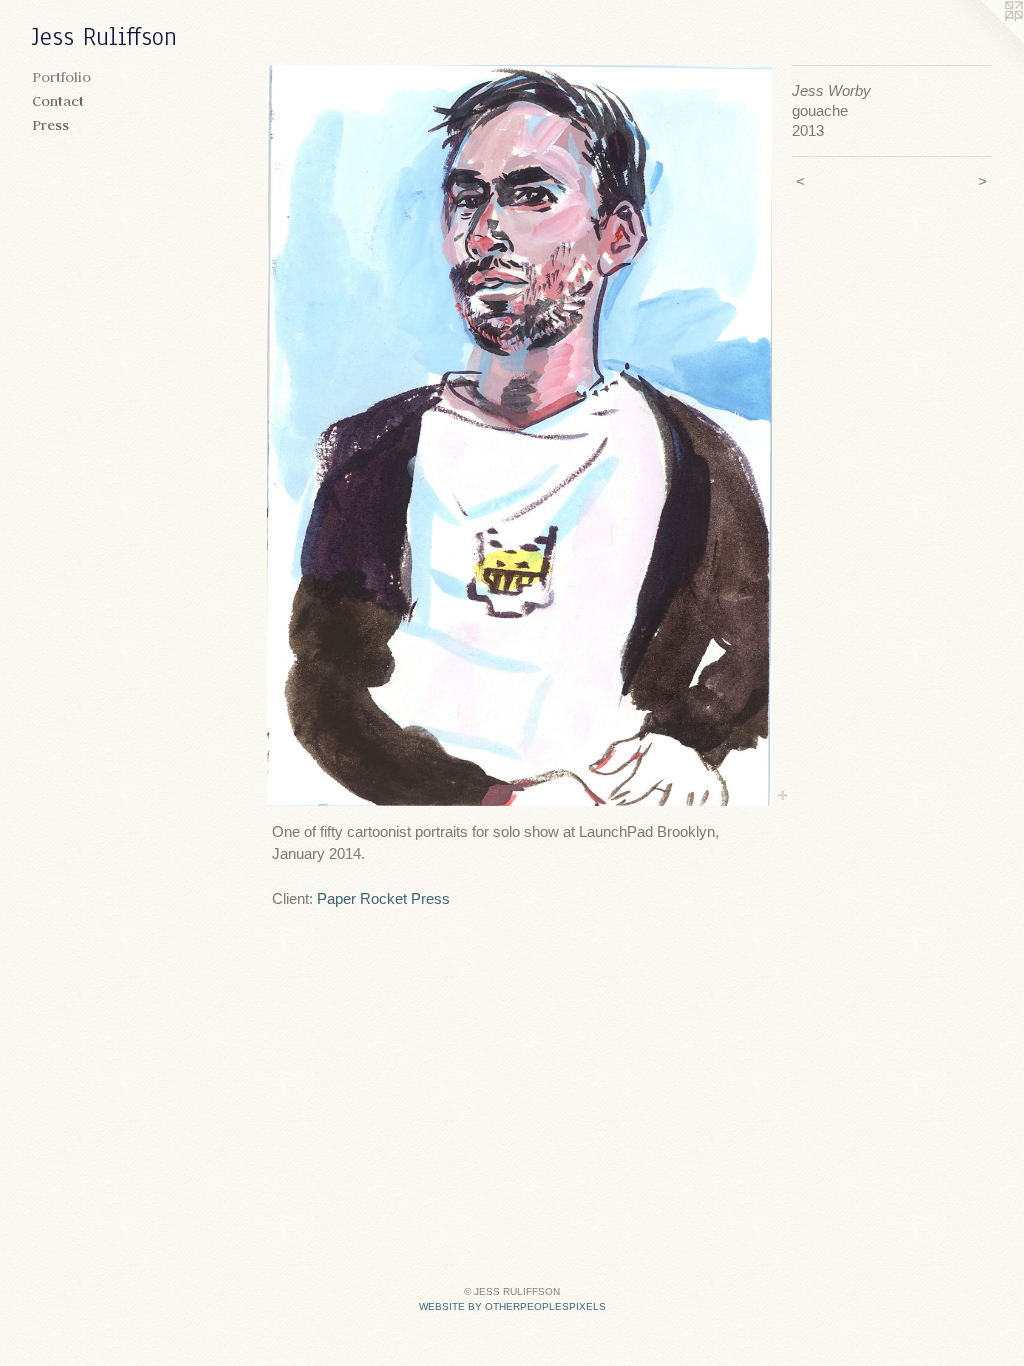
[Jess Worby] (519, 435)
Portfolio (61, 77)
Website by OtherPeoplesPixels (512, 1306)
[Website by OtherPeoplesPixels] (984, 40)
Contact (58, 101)
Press (50, 125)
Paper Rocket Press (383, 898)
